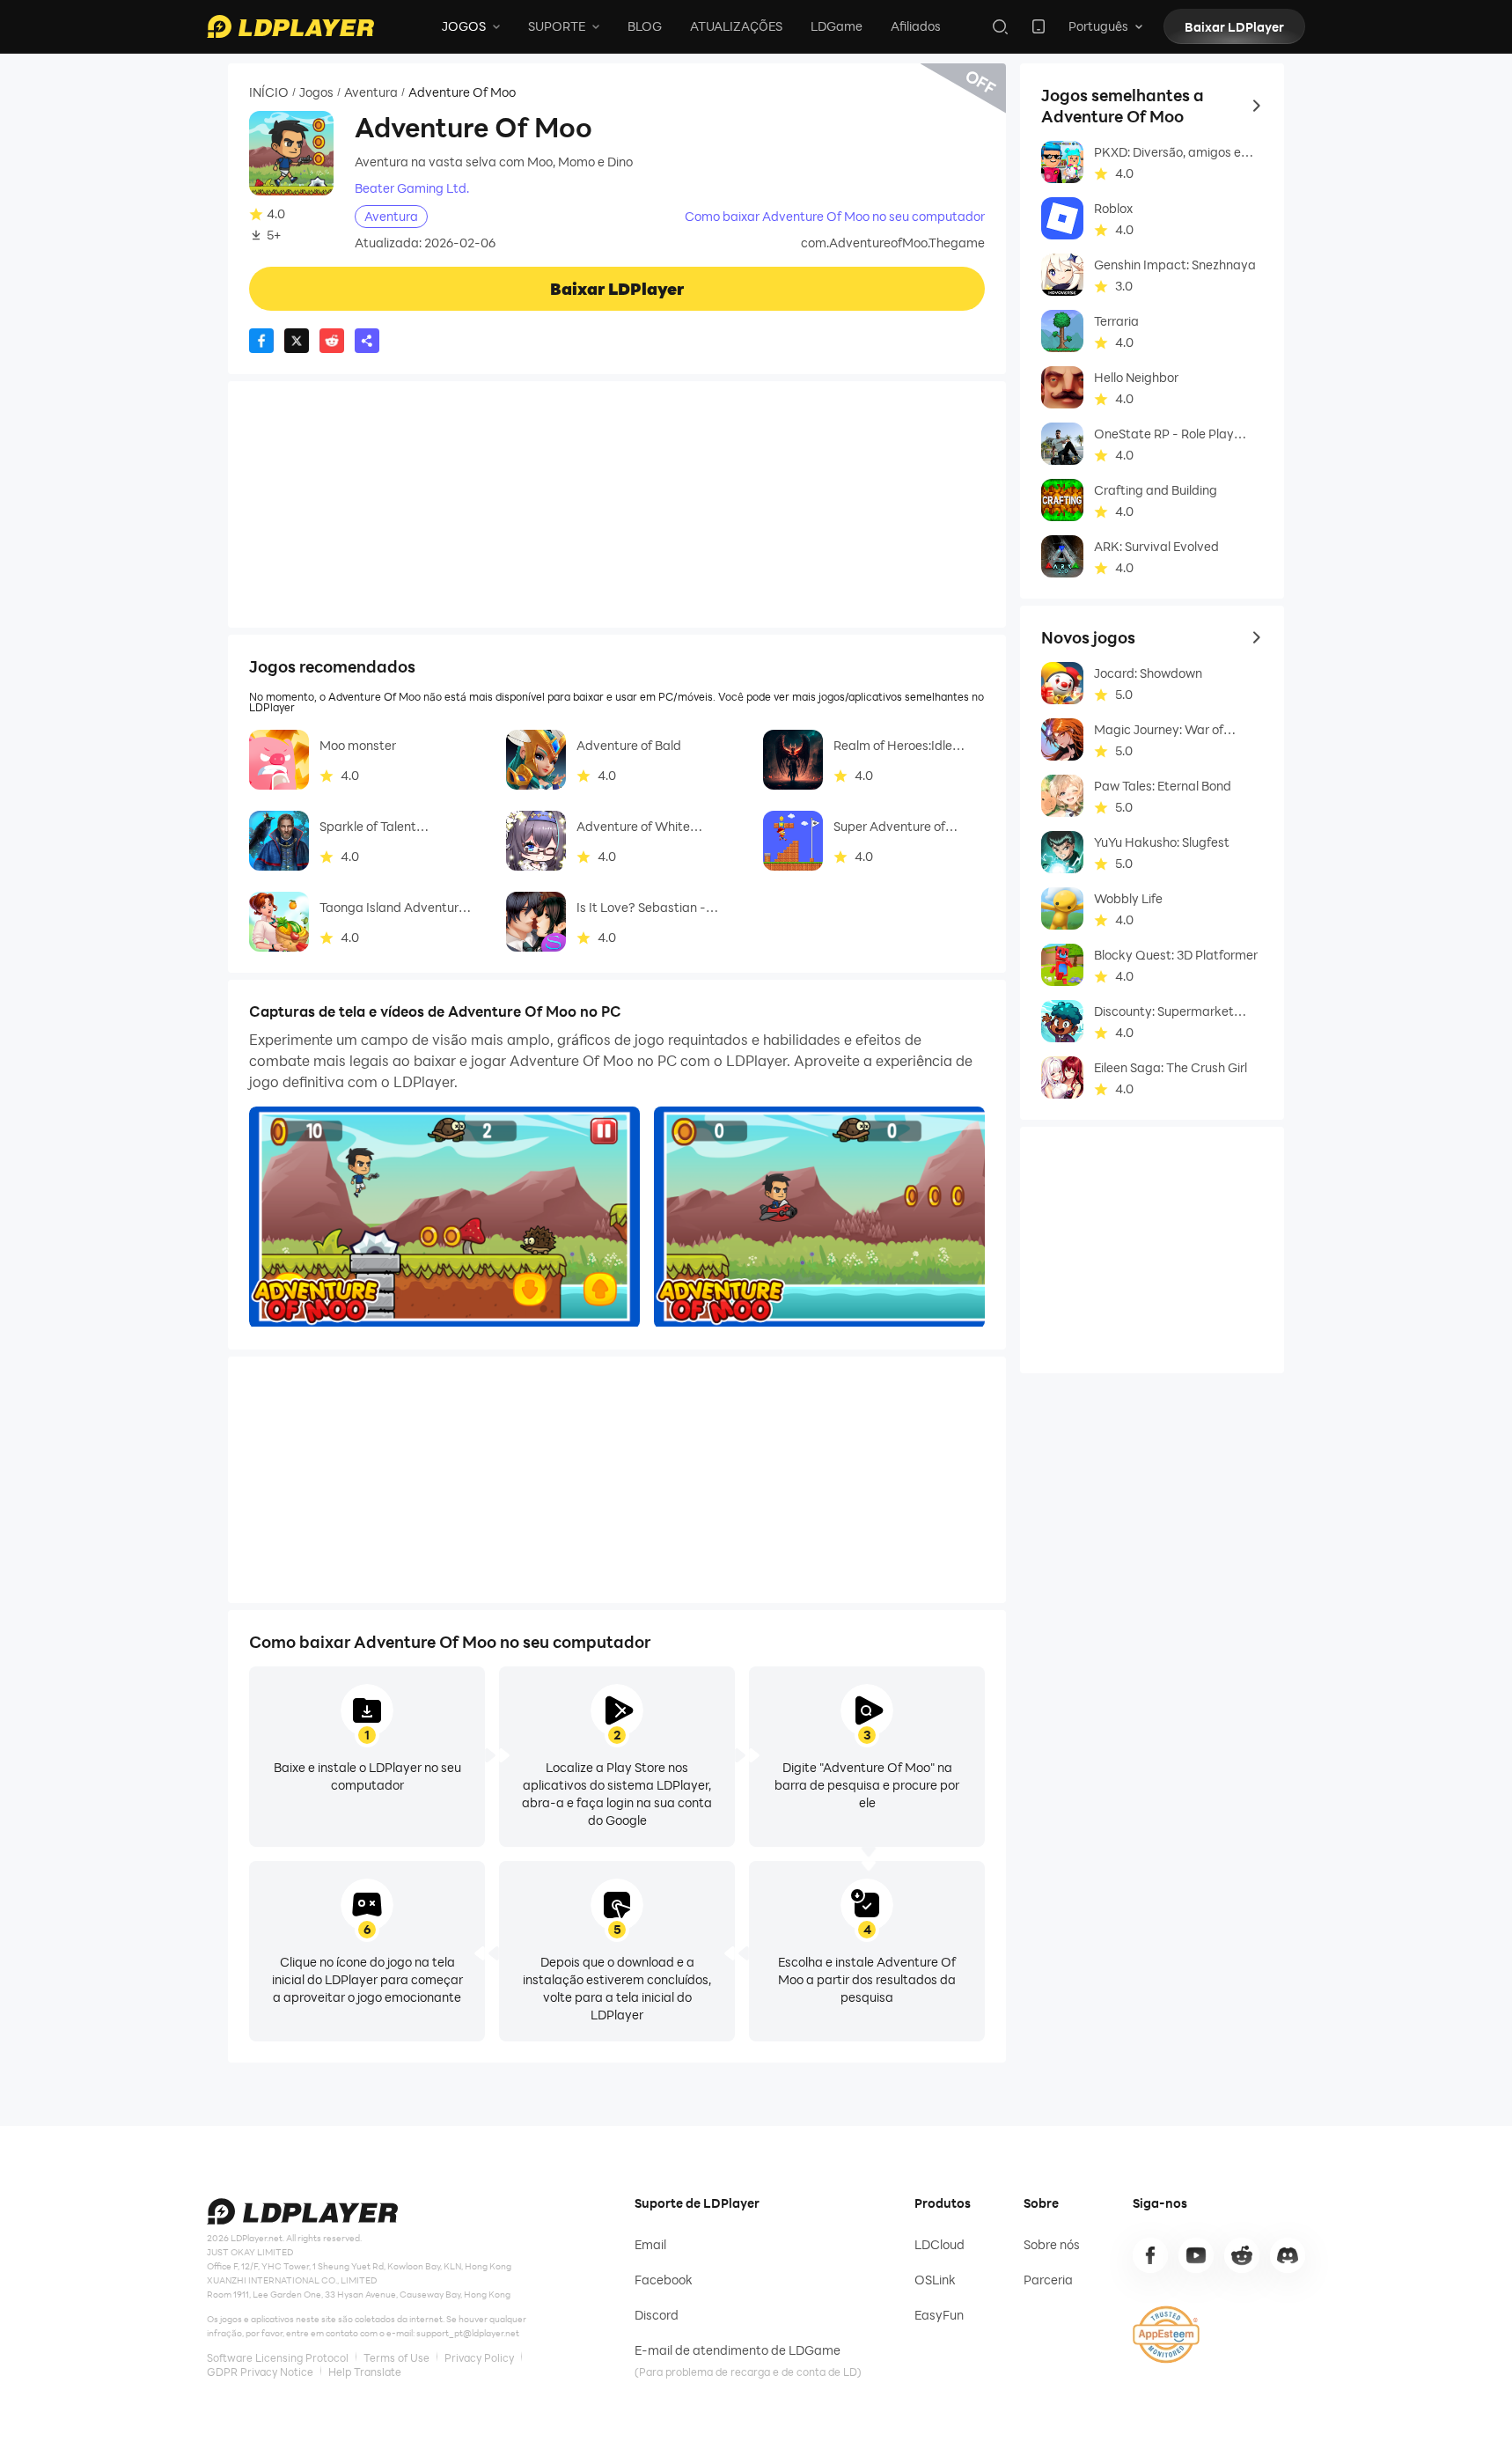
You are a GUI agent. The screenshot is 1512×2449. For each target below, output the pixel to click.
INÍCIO (269, 92)
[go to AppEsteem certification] (1166, 2335)
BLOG (645, 26)
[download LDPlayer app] (1039, 26)
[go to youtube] (1196, 2255)
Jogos (316, 92)
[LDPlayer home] (290, 26)
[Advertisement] (617, 504)
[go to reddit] (1242, 2255)
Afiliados (916, 26)
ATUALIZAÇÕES (736, 26)
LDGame (837, 26)
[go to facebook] (1150, 2255)
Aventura (371, 92)
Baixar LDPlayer (1234, 27)
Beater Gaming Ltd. (412, 188)
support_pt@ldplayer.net (468, 2333)
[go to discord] (1288, 2255)
